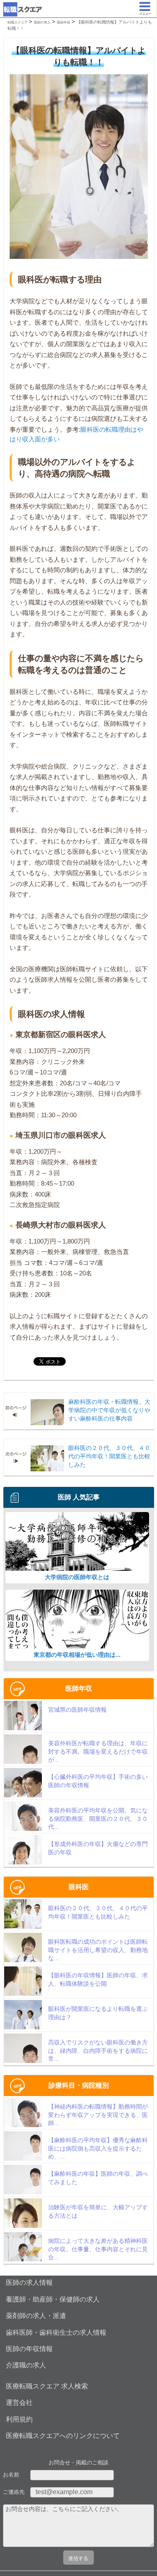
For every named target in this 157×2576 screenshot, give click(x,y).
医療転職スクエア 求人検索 (47, 2386)
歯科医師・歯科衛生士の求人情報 (56, 2332)
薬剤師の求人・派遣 (36, 2316)
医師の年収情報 (29, 2349)
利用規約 (19, 2419)
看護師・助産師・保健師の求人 (53, 2299)
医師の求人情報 (29, 2283)
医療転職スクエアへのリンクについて (63, 2436)
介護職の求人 (26, 2365)
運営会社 (19, 2403)
